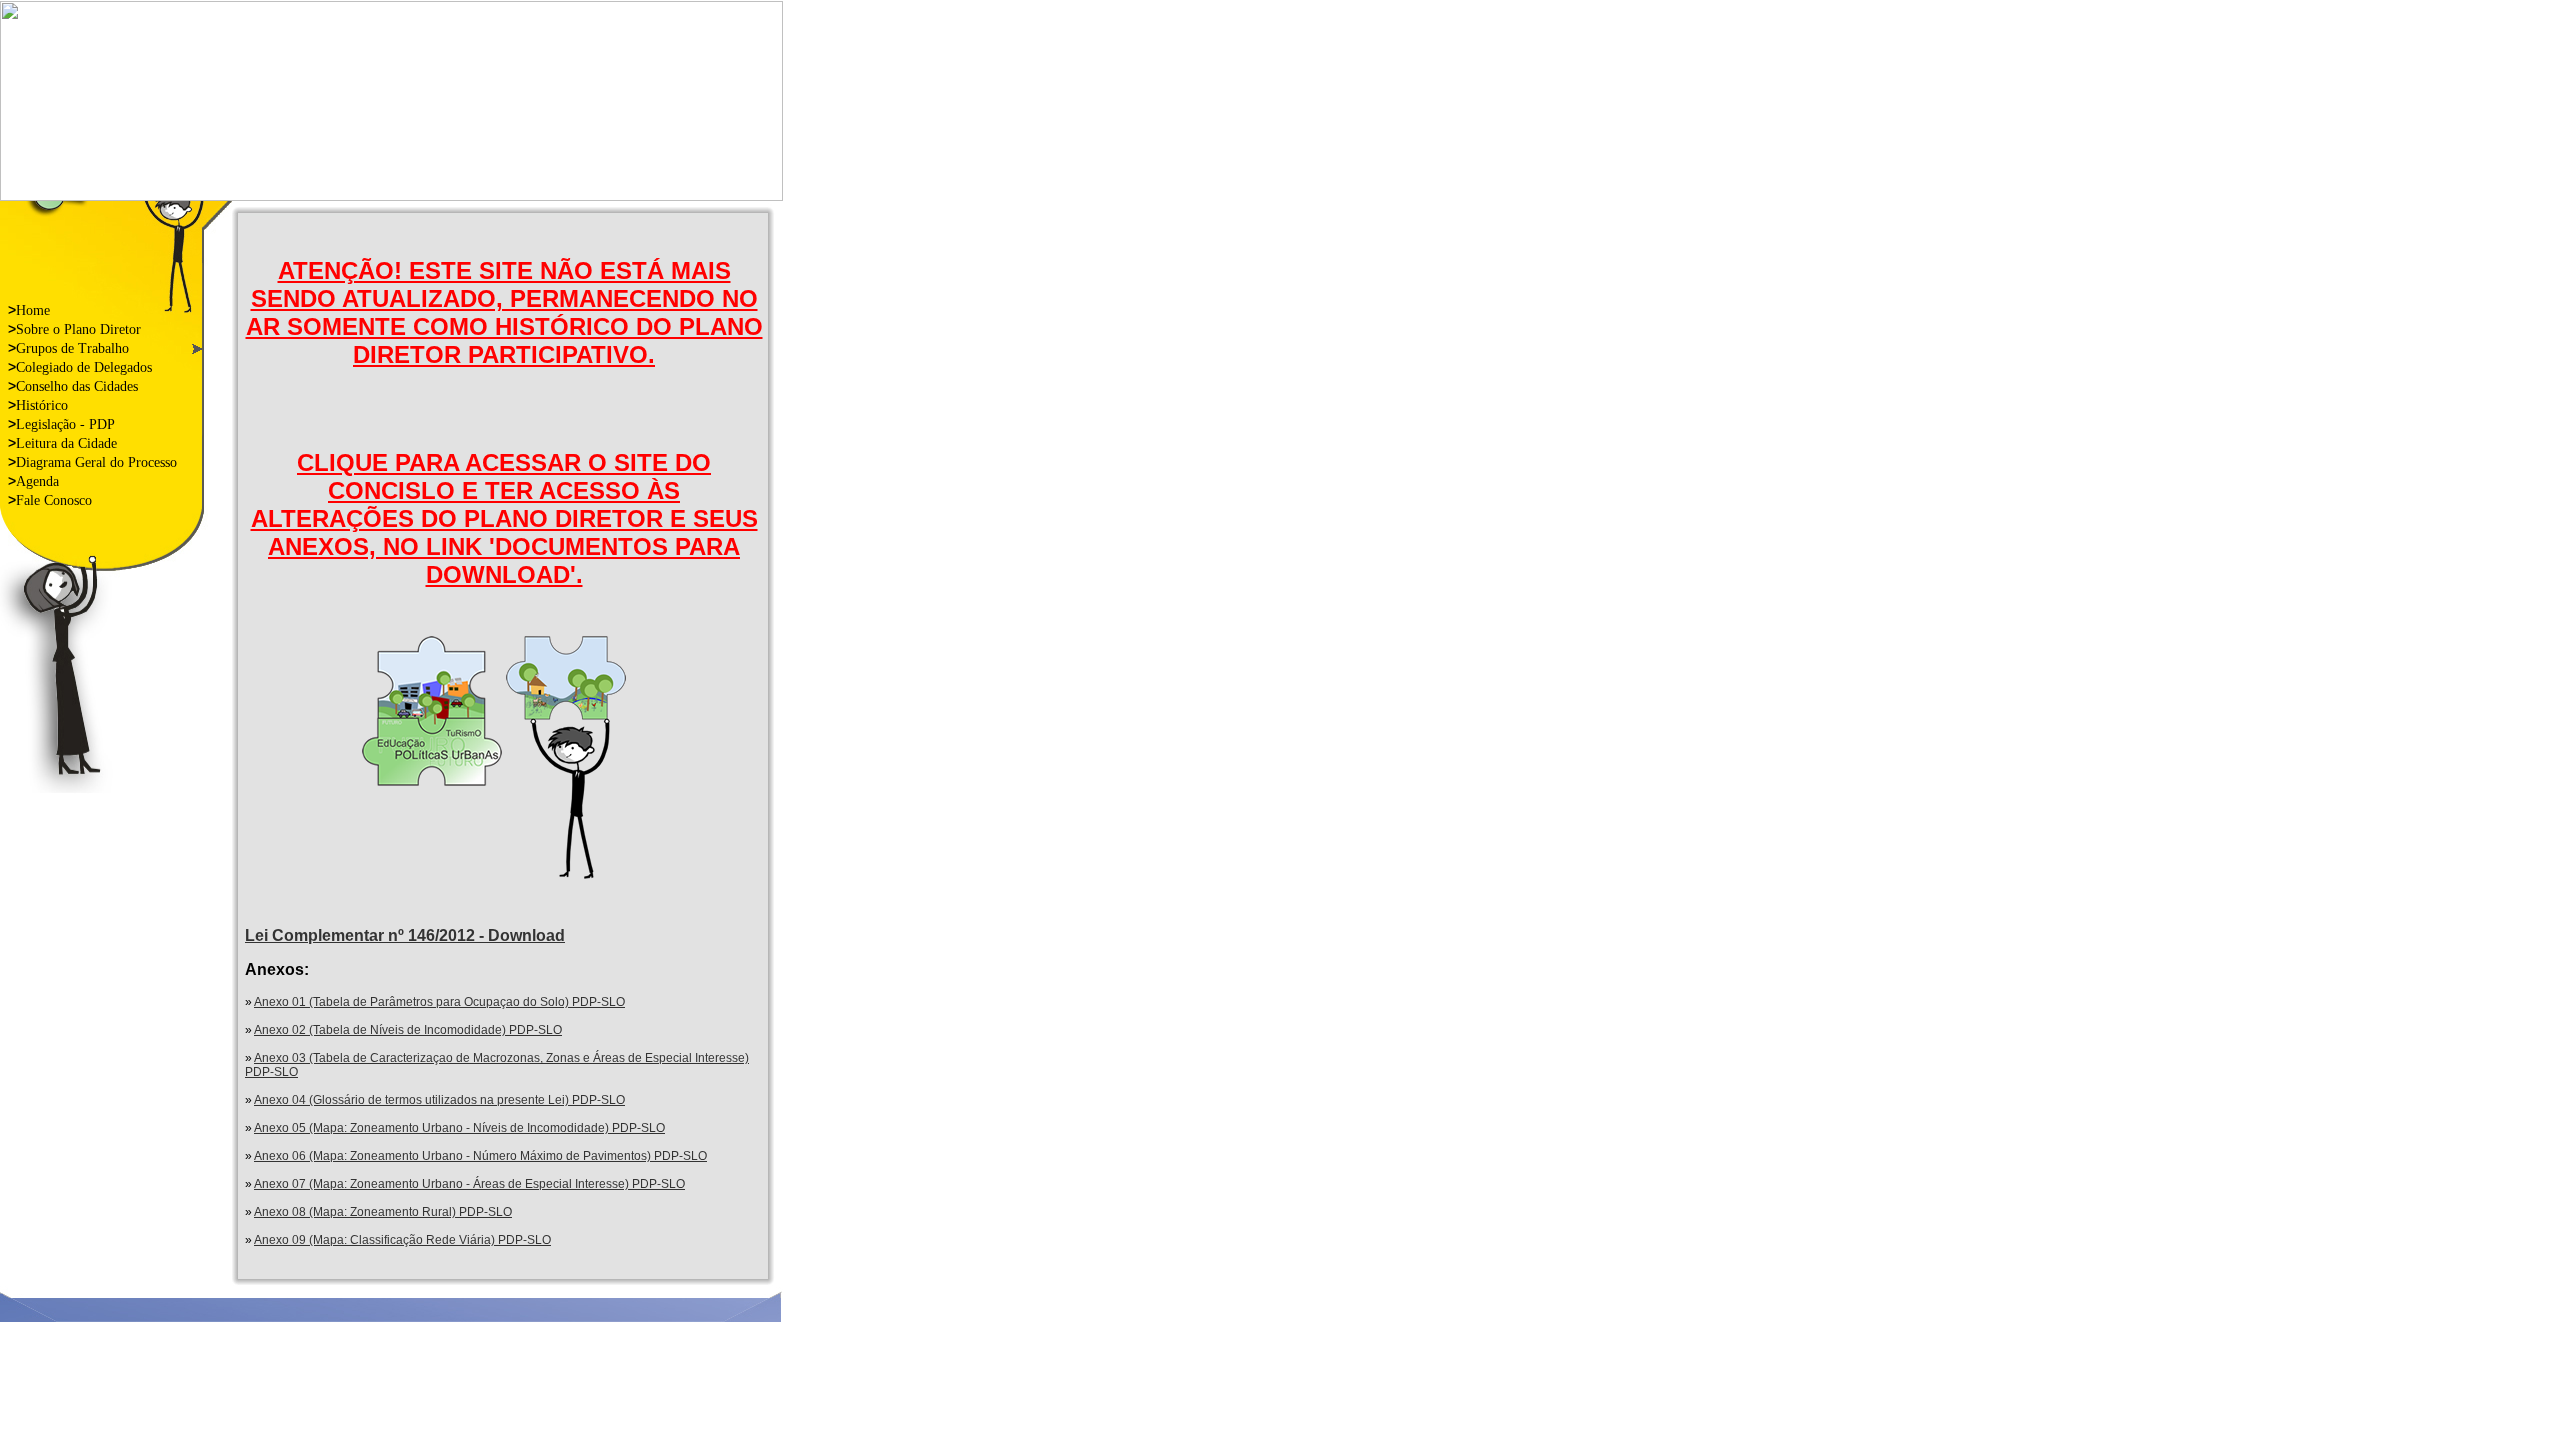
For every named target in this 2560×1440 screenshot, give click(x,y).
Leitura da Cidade (62, 443)
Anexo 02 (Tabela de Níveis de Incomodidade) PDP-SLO (408, 1030)
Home (29, 310)
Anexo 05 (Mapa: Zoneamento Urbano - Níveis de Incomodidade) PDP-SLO (459, 1128)
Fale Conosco (50, 500)
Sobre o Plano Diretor (74, 329)
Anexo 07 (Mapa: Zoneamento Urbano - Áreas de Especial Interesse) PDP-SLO (469, 1184)
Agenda (33, 481)
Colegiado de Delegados (80, 367)
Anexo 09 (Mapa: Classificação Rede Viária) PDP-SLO (402, 1240)
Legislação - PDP (61, 424)
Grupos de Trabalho (68, 348)
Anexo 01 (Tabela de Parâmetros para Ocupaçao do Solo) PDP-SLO (439, 1002)
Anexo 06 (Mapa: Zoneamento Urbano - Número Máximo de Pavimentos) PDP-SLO (480, 1156)
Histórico (38, 405)
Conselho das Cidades (73, 386)
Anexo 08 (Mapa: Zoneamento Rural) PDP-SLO (383, 1212)
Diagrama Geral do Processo (92, 462)
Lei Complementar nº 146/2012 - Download (405, 935)
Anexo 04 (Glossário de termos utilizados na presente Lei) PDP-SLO (439, 1100)
